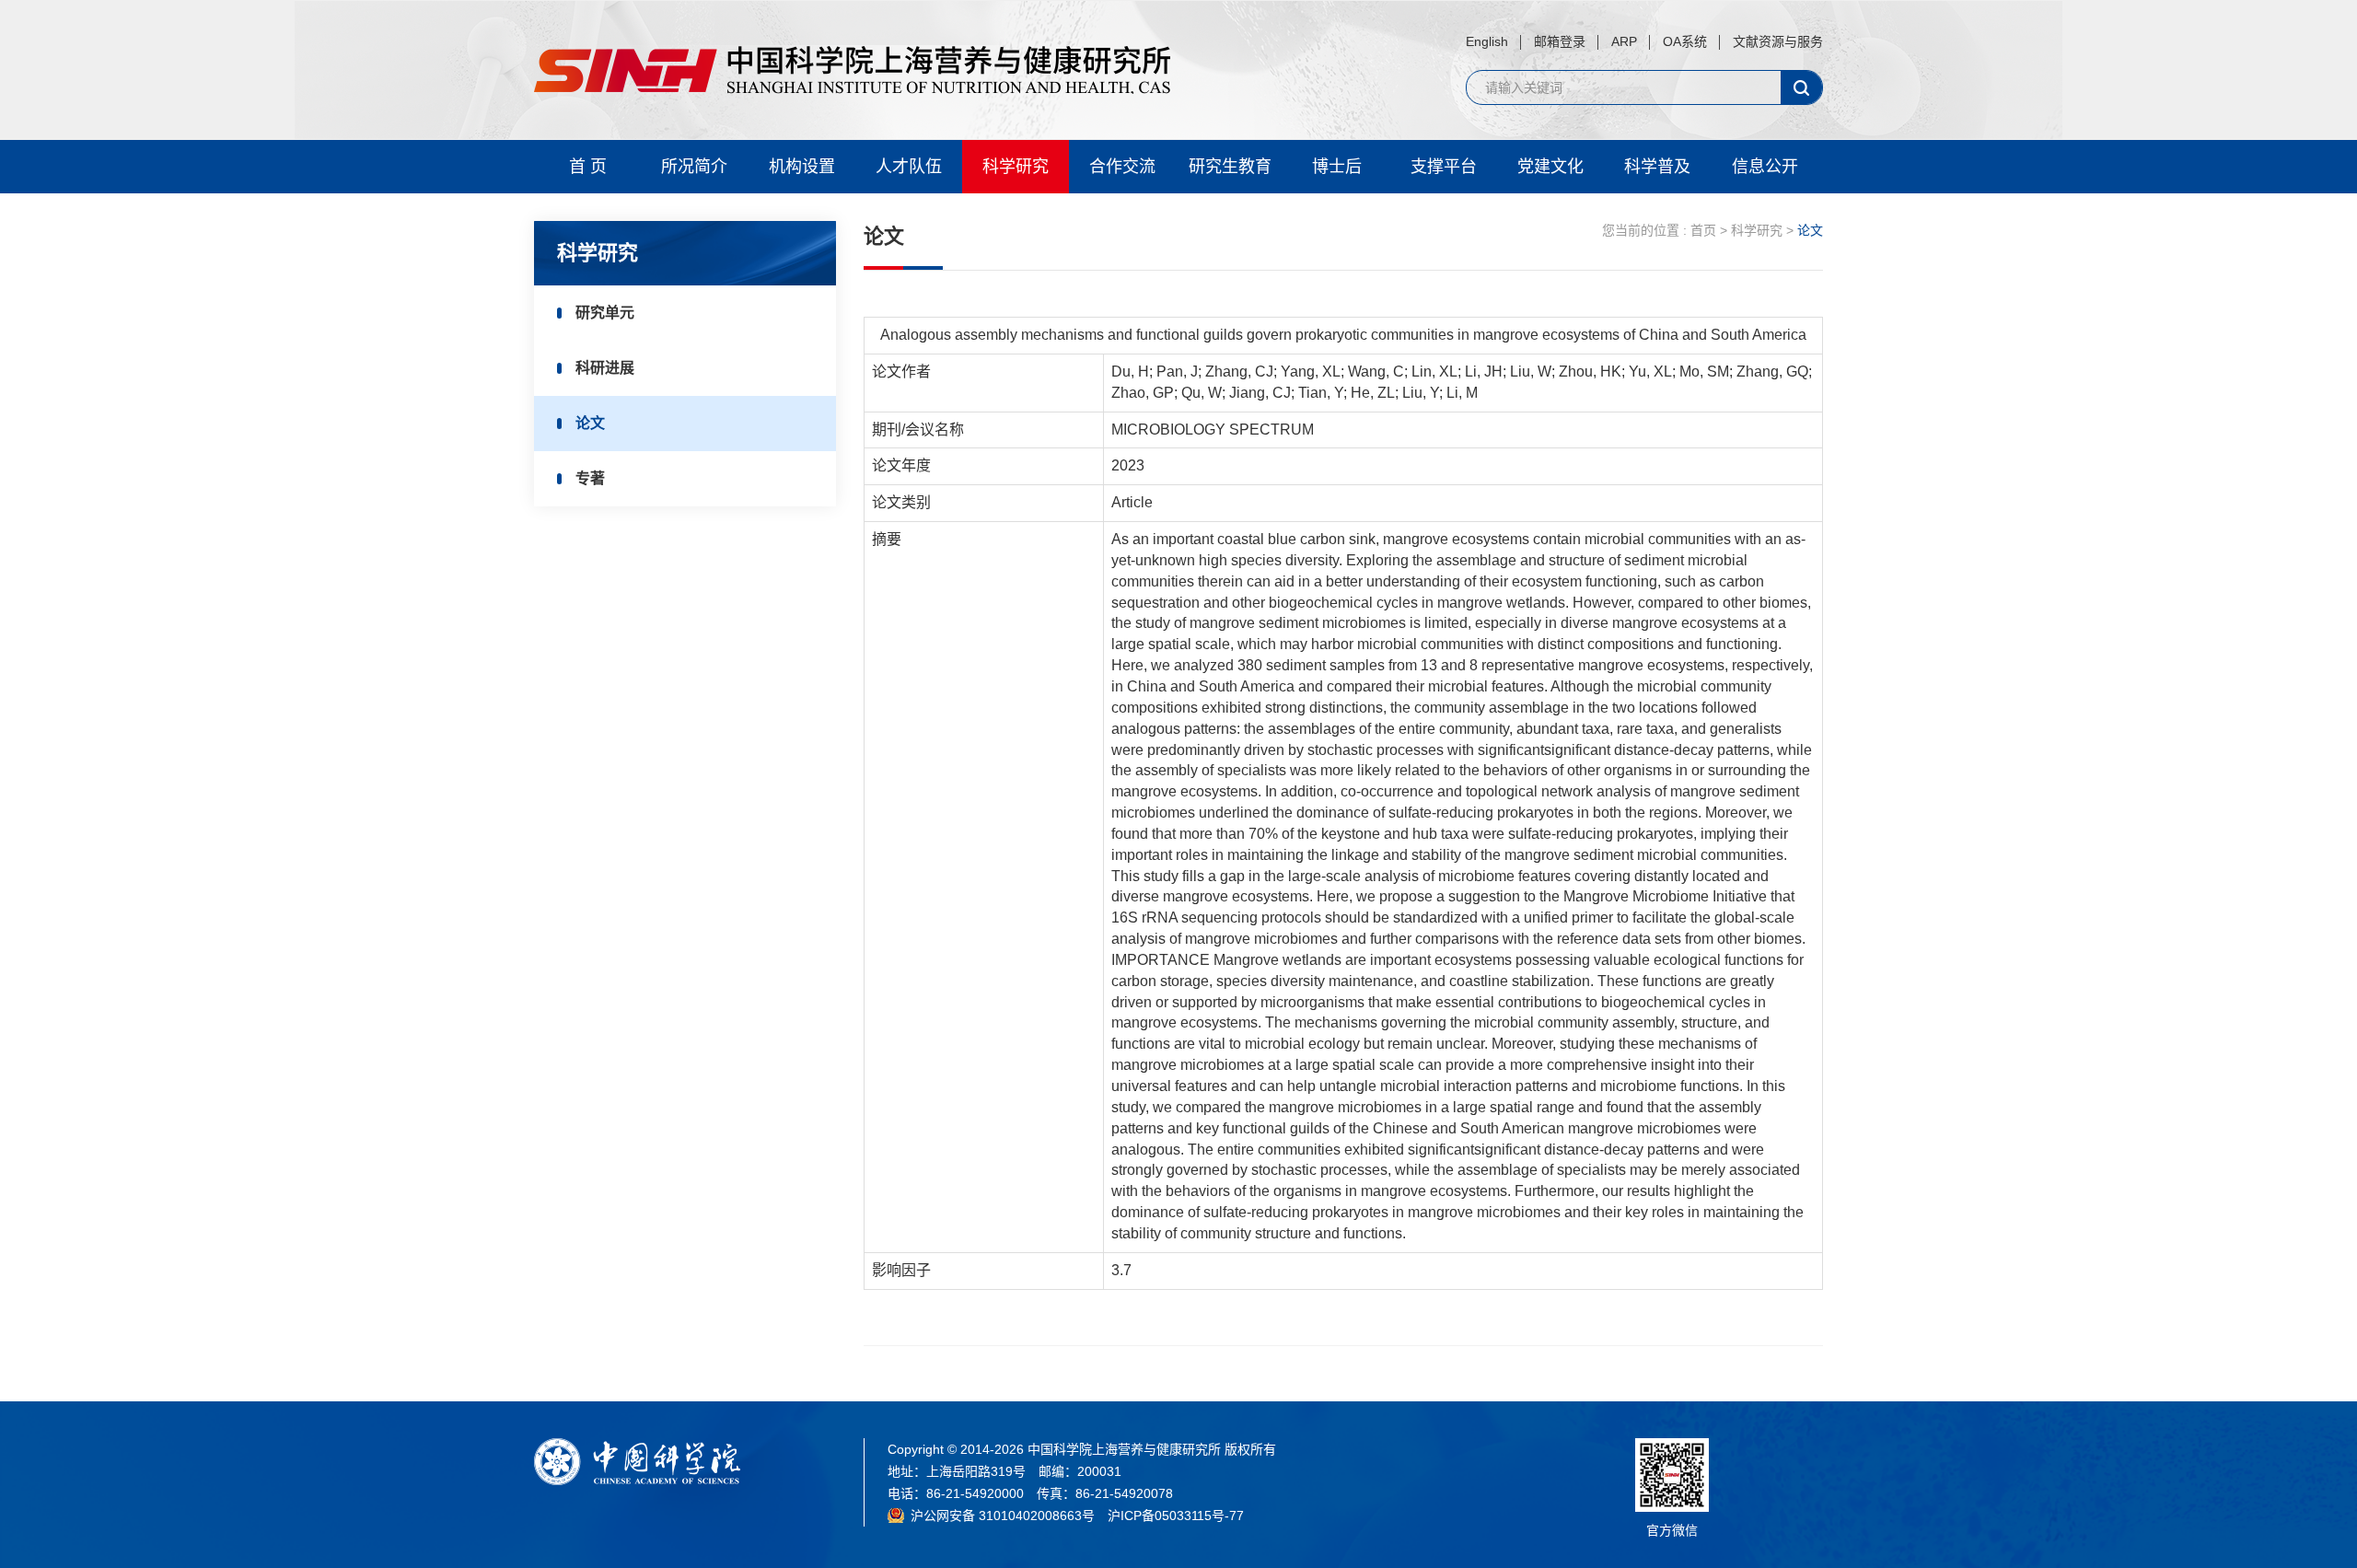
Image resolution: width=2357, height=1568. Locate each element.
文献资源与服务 (1778, 41)
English (1487, 41)
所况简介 (694, 167)
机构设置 (802, 167)
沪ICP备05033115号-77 (1176, 1516)
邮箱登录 (1560, 41)
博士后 (1337, 167)
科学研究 (1016, 167)
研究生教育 (1230, 167)
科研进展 (605, 368)
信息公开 (1765, 167)
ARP (1624, 41)
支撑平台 (1444, 167)
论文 (590, 423)
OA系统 (1685, 41)
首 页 (588, 167)
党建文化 (1550, 167)
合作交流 (1122, 167)
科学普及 (1657, 167)
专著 (590, 478)
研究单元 (605, 313)
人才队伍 (909, 167)
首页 (1703, 230)
